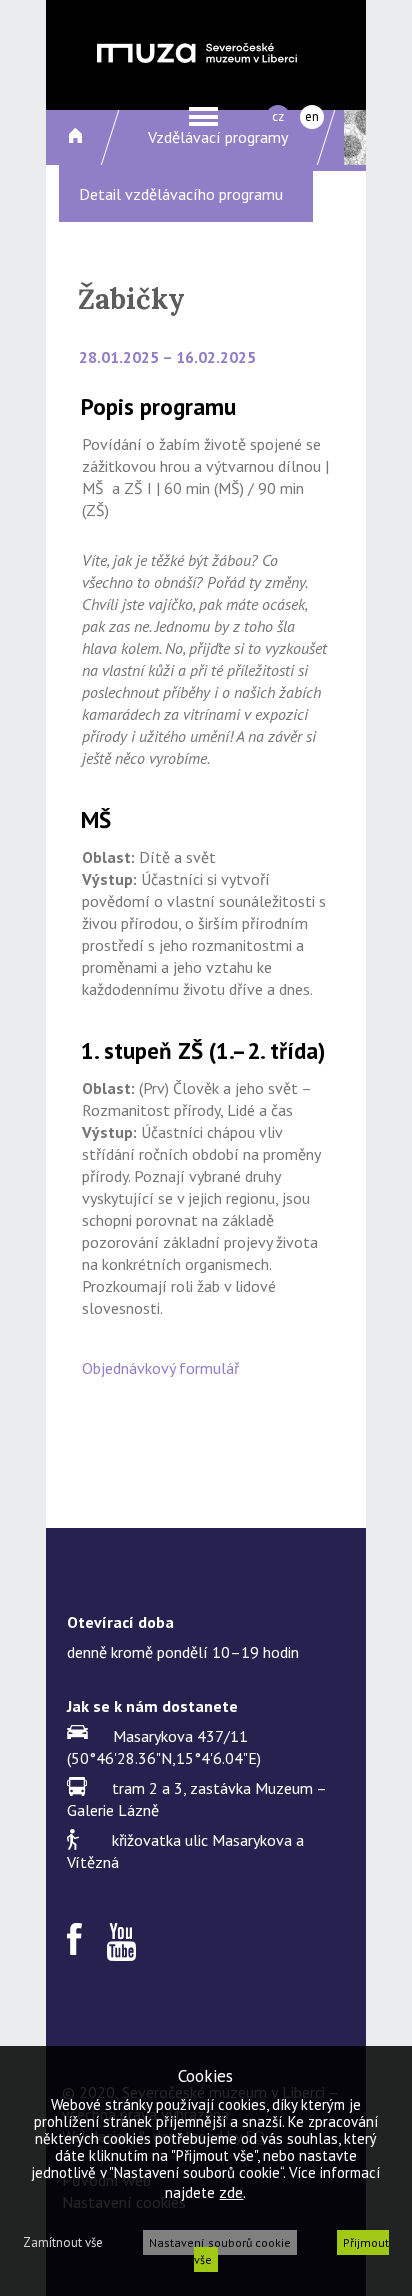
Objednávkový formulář (160, 1368)
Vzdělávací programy (218, 137)
